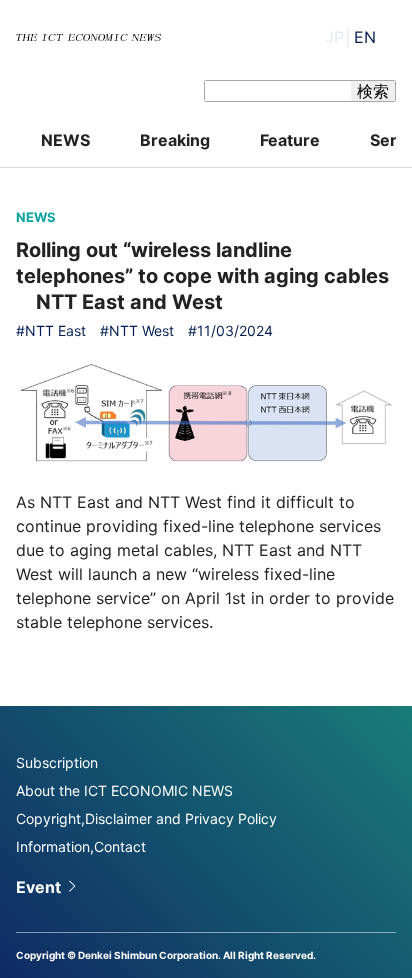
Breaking (175, 140)
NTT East (55, 330)
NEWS (65, 140)
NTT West (141, 330)
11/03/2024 (235, 330)
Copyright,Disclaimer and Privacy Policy (146, 818)
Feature (290, 140)
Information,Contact (81, 846)
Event (38, 887)
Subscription (57, 762)
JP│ (350, 37)
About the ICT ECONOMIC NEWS (124, 790)
